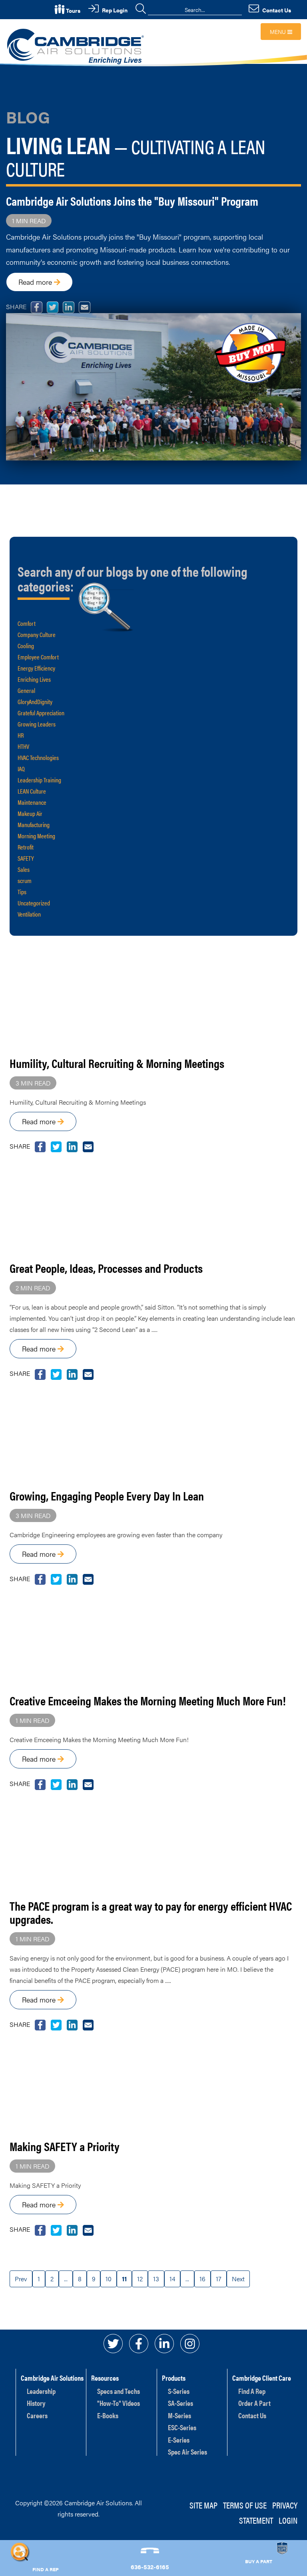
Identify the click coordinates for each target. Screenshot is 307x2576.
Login (288, 2520)
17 (219, 2279)
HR (21, 735)
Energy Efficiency (36, 668)
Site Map (203, 2505)
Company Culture (37, 634)
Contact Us (252, 2415)
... (66, 2279)
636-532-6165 (150, 2567)
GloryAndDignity (35, 702)
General (26, 690)
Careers (37, 2415)
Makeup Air (30, 813)
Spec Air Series (187, 2452)
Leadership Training (39, 780)
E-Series (179, 2440)
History (36, 2403)
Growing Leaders (37, 724)
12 (140, 2279)
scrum (25, 880)
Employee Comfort (38, 657)
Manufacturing (34, 825)
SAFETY (26, 858)
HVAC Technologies (38, 757)
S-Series (179, 2391)
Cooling (26, 646)
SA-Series (180, 2403)
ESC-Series (182, 2427)
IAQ (21, 769)
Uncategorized (34, 903)
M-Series (179, 2415)
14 (172, 2279)
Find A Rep (252, 2391)
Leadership (41, 2391)
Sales (24, 869)
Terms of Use (245, 2505)
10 (109, 2279)
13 (156, 2279)
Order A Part (254, 2403)
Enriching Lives (34, 679)
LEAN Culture (32, 791)
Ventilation (29, 914)
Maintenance (32, 802)
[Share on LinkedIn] (72, 1146)
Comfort (27, 623)
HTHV (23, 746)
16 (202, 2279)
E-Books (108, 2415)
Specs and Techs (119, 2391)
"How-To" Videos (119, 2403)
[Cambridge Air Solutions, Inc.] (77, 46)
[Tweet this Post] (40, 1146)
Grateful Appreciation (41, 713)
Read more (36, 282)
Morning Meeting (36, 836)
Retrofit (26, 847)
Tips (22, 892)
